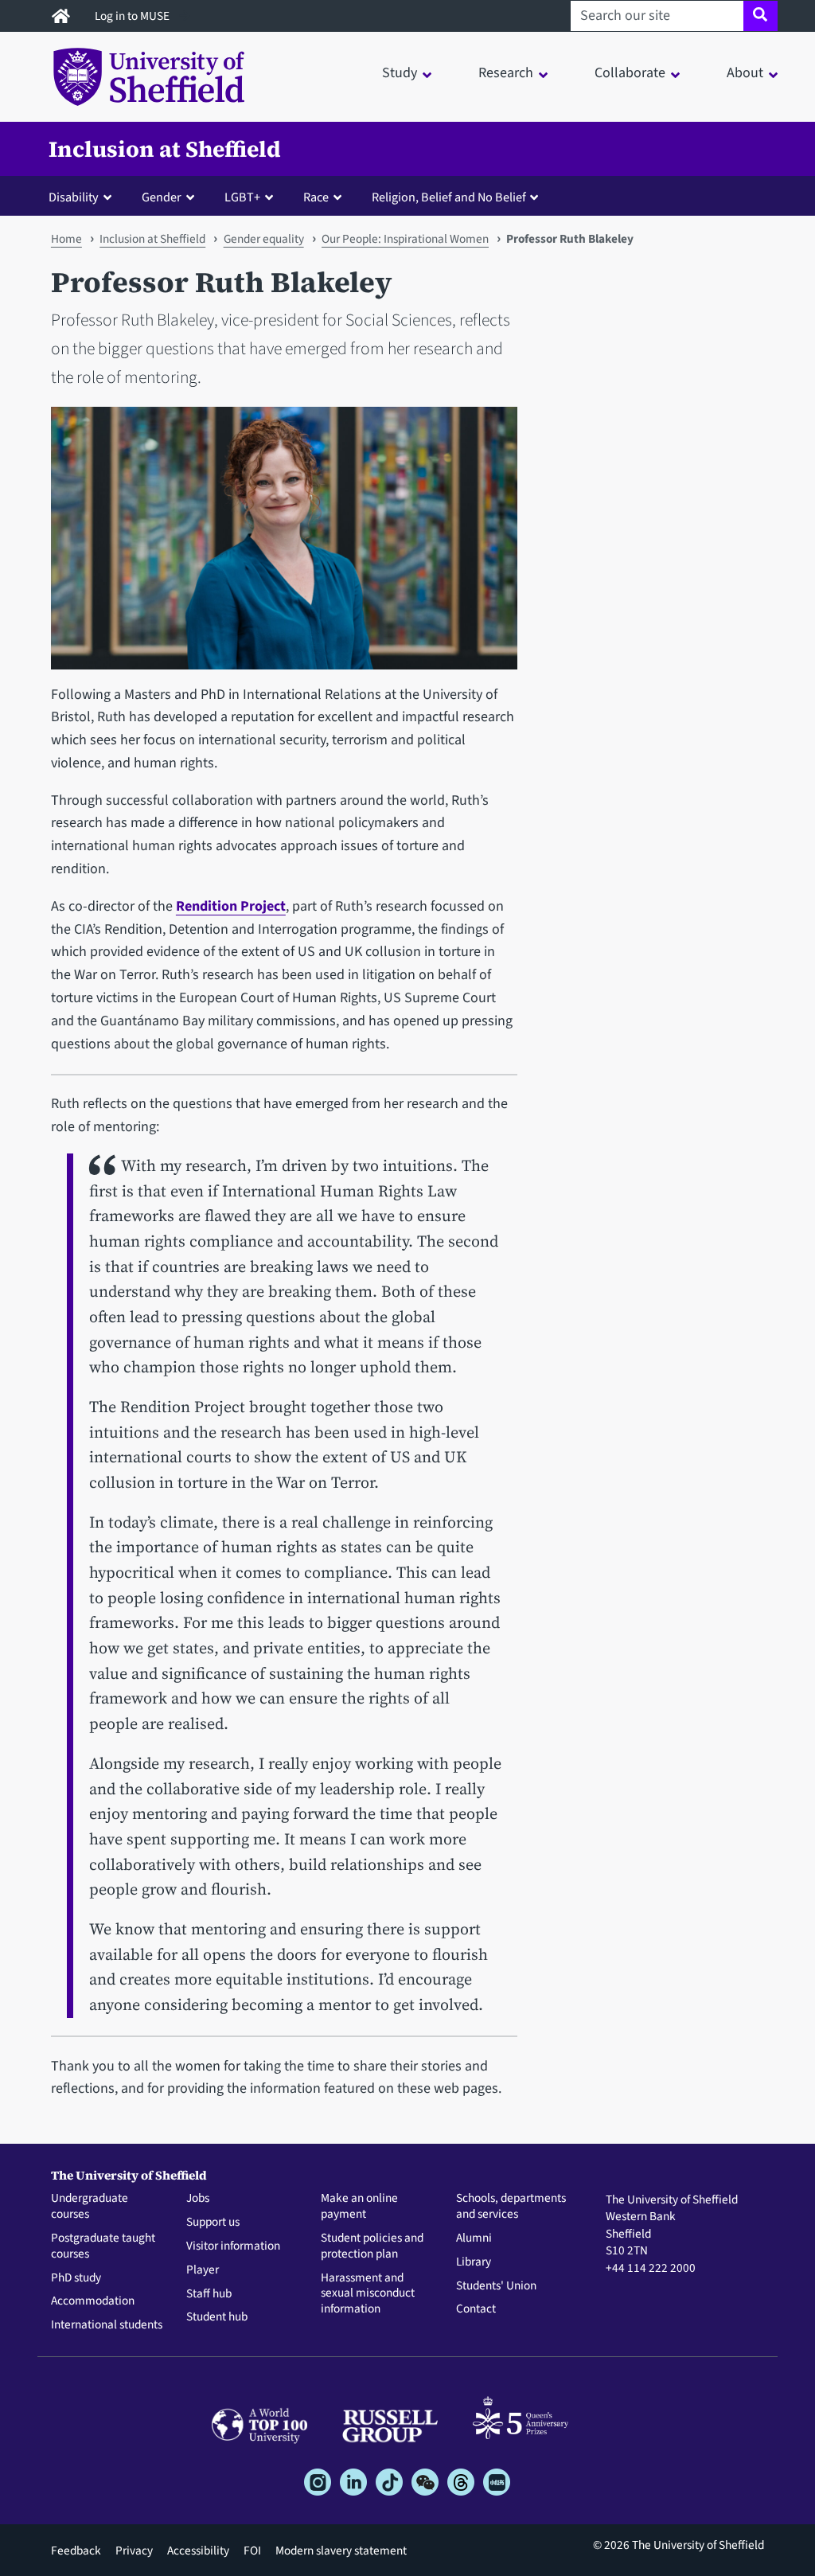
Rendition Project (231, 906)
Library (474, 2262)
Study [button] (400, 73)
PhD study (76, 2278)
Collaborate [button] (630, 73)
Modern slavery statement (341, 2551)
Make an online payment (359, 2207)
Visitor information (233, 2246)
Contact (476, 2309)
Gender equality (264, 239)
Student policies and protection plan (372, 2246)
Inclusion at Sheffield (165, 149)
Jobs (198, 2199)
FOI (252, 2551)
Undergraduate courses (90, 2207)
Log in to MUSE (133, 16)
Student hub (217, 2317)
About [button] (745, 73)
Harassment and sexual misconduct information (368, 2294)
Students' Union (496, 2286)
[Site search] (760, 16)
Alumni (474, 2238)
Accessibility (198, 2551)
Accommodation (93, 2301)
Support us (213, 2223)
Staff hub (209, 2294)
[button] (84, 197)
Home (66, 239)
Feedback (76, 2551)
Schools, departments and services (511, 2207)
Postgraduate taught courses (103, 2246)
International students (107, 2325)
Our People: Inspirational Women (405, 239)
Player (203, 2270)
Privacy (134, 2551)
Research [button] (506, 73)
